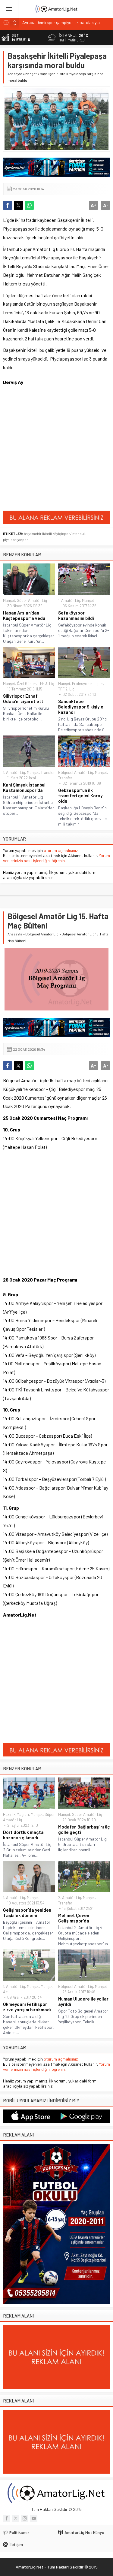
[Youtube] (34, 2518)
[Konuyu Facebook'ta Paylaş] (8, 205)
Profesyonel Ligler (88, 684)
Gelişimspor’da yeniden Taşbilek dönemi (27, 1913)
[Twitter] (16, 2518)
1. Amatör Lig (69, 600)
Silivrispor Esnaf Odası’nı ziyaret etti (24, 699)
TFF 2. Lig (66, 689)
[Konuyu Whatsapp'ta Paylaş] (29, 205)
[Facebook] (7, 2518)
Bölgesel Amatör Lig (76, 772)
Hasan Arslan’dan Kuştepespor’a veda (24, 615)
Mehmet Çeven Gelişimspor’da (74, 1918)
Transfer (48, 772)
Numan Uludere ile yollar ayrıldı (83, 2001)
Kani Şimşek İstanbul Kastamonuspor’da (24, 787)
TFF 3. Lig (46, 684)
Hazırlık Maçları (16, 1814)
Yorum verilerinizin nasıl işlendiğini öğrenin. (56, 858)
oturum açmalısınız (61, 850)
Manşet (31, 74)
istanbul (78, 533)
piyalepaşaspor (16, 539)
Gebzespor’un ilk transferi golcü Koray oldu (80, 796)
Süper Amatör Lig (32, 600)
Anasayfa (15, 74)
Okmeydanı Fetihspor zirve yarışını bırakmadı (27, 2007)
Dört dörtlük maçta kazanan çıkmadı (23, 1835)
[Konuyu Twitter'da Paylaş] (18, 205)
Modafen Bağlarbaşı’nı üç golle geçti (84, 1829)
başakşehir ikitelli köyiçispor (47, 533)
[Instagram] (25, 2518)
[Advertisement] (56, 451)
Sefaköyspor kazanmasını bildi (76, 615)
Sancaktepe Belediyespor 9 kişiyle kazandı (81, 707)
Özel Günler (27, 684)
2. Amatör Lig (70, 1898)
